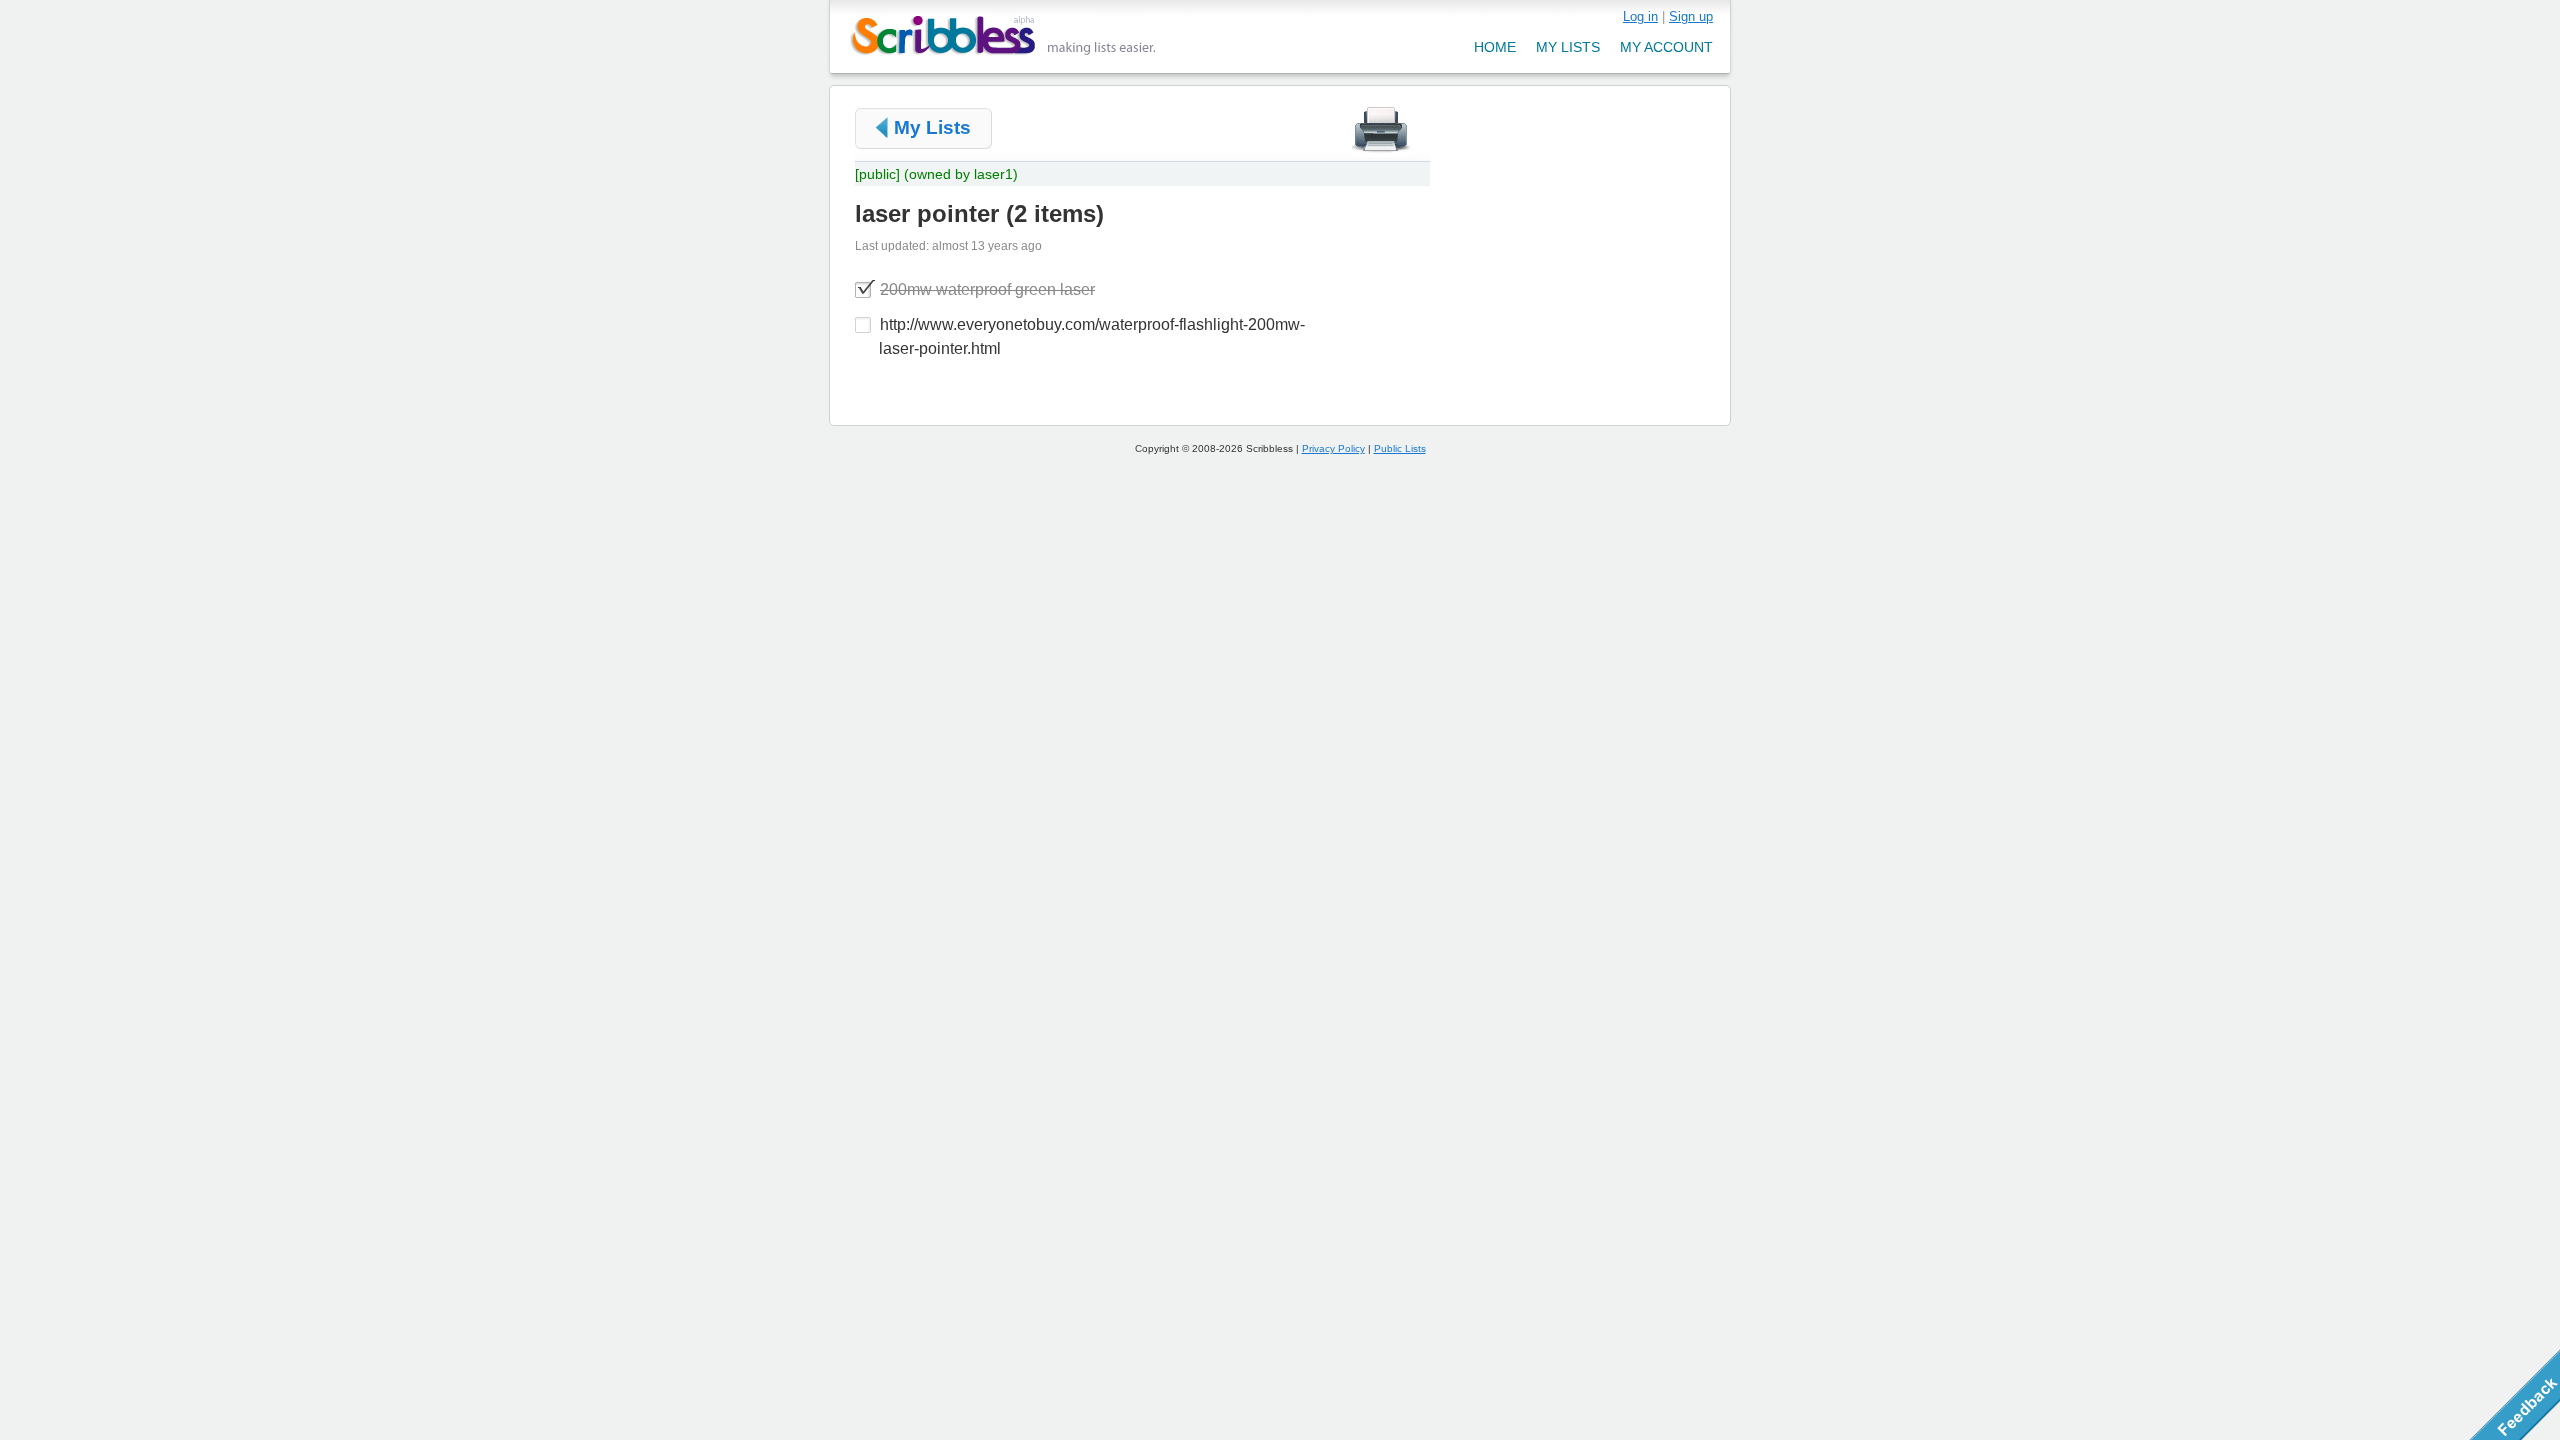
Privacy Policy (1333, 448)
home (1495, 47)
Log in (1640, 16)
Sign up (1691, 16)
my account (1666, 47)
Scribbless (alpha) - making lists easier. (1003, 35)
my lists (1568, 47)
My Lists (932, 127)
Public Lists (1400, 448)
